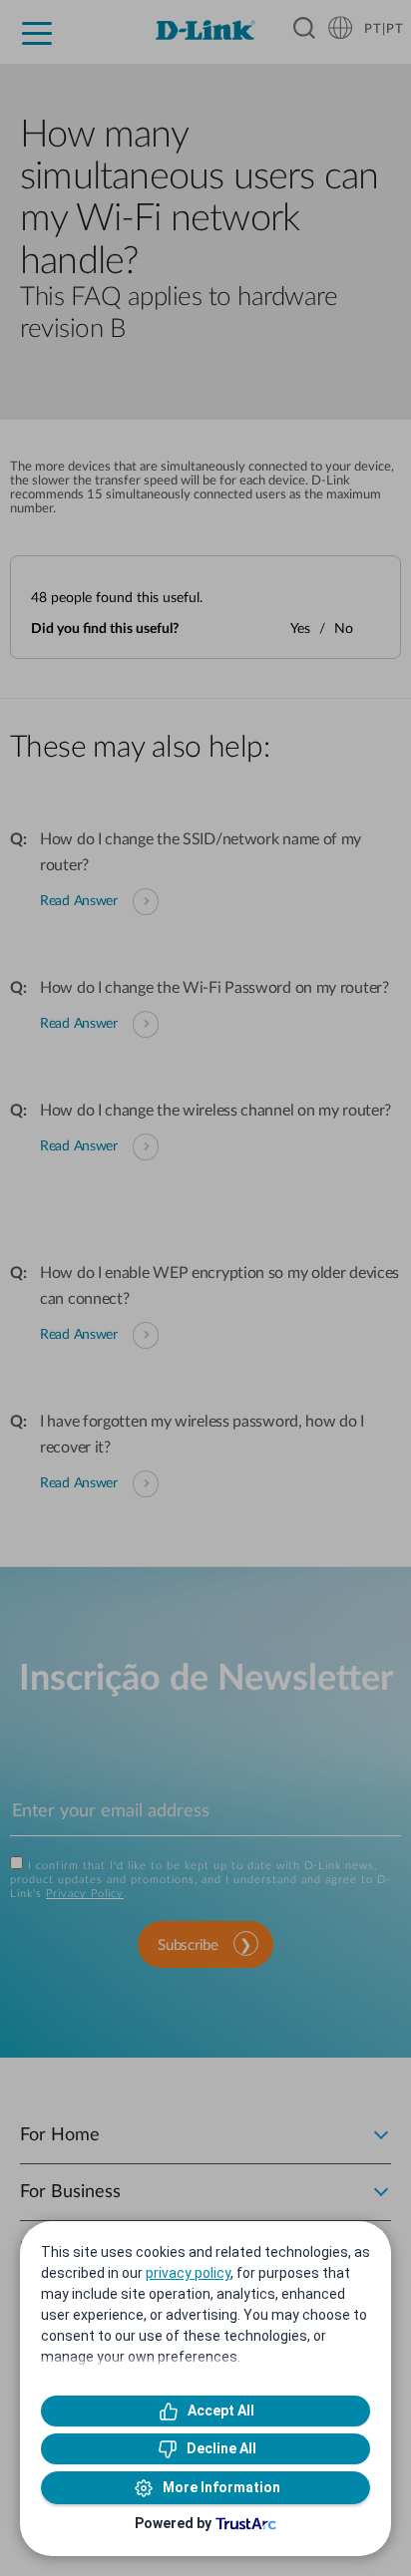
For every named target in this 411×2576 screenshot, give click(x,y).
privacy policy (188, 2273)
